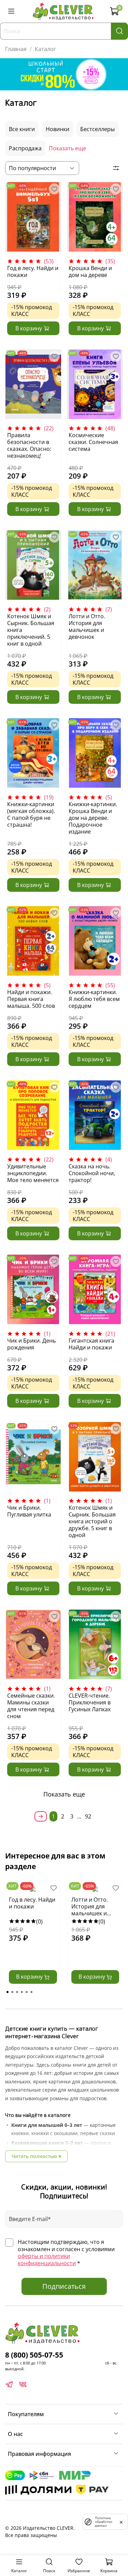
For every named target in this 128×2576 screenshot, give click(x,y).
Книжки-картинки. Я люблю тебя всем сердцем (94, 999)
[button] (8, 1992)
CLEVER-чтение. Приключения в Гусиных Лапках (90, 1702)
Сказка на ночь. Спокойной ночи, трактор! (92, 1173)
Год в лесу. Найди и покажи (33, 271)
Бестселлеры (97, 129)
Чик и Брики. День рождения (31, 1344)
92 (88, 1816)
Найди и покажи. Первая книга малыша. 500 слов (31, 999)
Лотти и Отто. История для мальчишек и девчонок (87, 626)
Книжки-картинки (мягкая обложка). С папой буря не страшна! (31, 814)
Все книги (22, 129)
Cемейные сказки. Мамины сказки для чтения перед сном (31, 1706)
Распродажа (25, 148)
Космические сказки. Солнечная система (93, 442)
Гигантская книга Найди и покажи (91, 1344)
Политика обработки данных (104, 2522)
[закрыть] (121, 2522)
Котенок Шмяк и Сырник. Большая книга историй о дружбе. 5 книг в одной (92, 1521)
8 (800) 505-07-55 (34, 2355)
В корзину (30, 1977)
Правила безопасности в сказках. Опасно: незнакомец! (29, 445)
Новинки (58, 129)
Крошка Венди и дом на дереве (90, 271)
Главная (16, 49)
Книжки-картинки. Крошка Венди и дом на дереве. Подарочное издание (93, 818)
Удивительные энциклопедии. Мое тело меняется (33, 1173)
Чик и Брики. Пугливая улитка (29, 1511)
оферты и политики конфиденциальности (47, 2260)
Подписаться (64, 2286)
